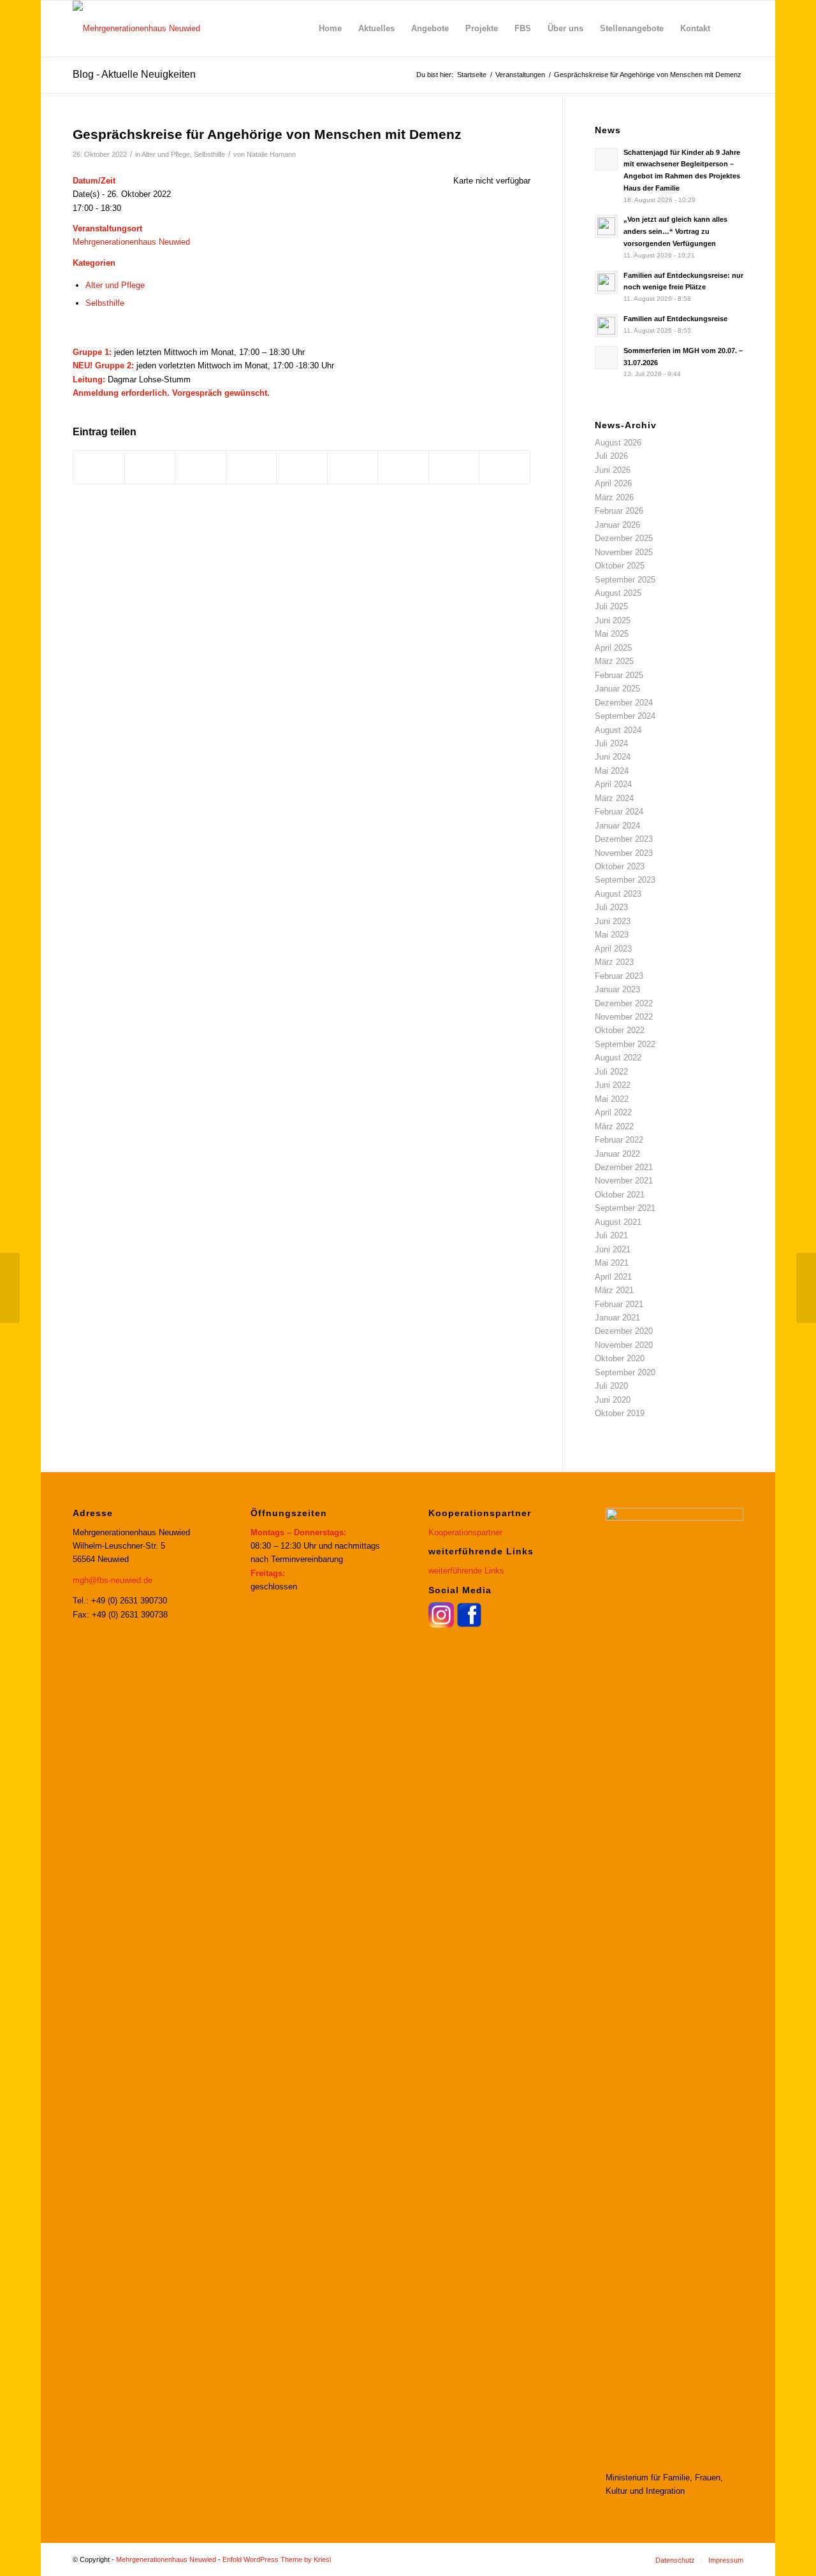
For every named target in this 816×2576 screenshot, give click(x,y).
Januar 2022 (617, 1154)
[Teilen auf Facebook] (99, 467)
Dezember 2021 (624, 1167)
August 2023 (618, 894)
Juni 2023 (613, 921)
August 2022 (618, 1058)
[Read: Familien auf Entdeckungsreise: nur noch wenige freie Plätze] (606, 282)
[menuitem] (330, 29)
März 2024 (614, 798)
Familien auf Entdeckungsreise (675, 319)
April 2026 (613, 483)
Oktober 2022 (620, 1030)
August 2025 (618, 593)
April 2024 (613, 784)
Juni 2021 (613, 1249)
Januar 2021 (617, 1318)
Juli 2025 (611, 606)
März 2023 (614, 962)
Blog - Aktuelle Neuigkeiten (134, 74)
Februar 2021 (619, 1304)
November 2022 (624, 1017)
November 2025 (624, 552)
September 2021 (625, 1208)
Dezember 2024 (624, 703)
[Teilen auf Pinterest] (251, 467)
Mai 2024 (612, 771)
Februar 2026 (619, 511)
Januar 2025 (617, 689)
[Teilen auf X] (150, 467)
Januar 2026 (617, 525)
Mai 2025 (612, 634)
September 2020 (625, 1372)
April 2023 (613, 949)
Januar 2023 (617, 989)
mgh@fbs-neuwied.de (113, 1580)
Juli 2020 (611, 1386)
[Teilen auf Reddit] (454, 467)
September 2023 (625, 880)
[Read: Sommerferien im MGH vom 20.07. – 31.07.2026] (606, 358)
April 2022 (613, 1112)
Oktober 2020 (620, 1358)
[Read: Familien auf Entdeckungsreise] (606, 326)
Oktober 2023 (620, 866)
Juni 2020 (613, 1400)
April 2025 (613, 648)
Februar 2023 (619, 976)
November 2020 (624, 1345)
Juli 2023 (611, 907)
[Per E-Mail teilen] (505, 467)
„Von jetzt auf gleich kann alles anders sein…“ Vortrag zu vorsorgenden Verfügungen (675, 231)
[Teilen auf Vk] (403, 467)
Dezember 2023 (624, 839)
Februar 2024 (619, 812)
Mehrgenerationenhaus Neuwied (131, 242)
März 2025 (614, 661)
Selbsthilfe (209, 154)
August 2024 (618, 730)
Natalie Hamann (271, 154)
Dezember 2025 (624, 538)
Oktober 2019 (620, 1413)
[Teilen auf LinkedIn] (302, 467)
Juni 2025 (613, 620)
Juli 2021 (611, 1235)
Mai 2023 (612, 935)
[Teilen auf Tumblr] (353, 467)
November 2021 (624, 1181)
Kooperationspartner (465, 1532)
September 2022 (625, 1044)
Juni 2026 (613, 470)
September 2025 (625, 580)
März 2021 (614, 1290)
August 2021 (618, 1222)
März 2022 (614, 1126)
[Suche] (731, 29)
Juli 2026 (611, 456)
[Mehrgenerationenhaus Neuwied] (136, 29)
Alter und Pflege (166, 154)
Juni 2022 (613, 1085)
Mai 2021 (612, 1263)
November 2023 (624, 853)
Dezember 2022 (624, 1003)
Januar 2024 (617, 826)
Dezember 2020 (624, 1331)
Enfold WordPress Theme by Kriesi (277, 2559)
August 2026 (618, 443)
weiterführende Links (466, 1571)
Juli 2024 (611, 743)
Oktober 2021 (620, 1195)
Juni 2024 (613, 757)
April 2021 (613, 1277)
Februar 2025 (619, 675)
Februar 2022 (619, 1140)
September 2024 (625, 716)
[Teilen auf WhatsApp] (200, 467)
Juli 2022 (611, 1072)
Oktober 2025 (620, 566)
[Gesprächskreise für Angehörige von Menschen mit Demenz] (10, 1288)
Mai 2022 (612, 1099)
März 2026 (614, 497)
